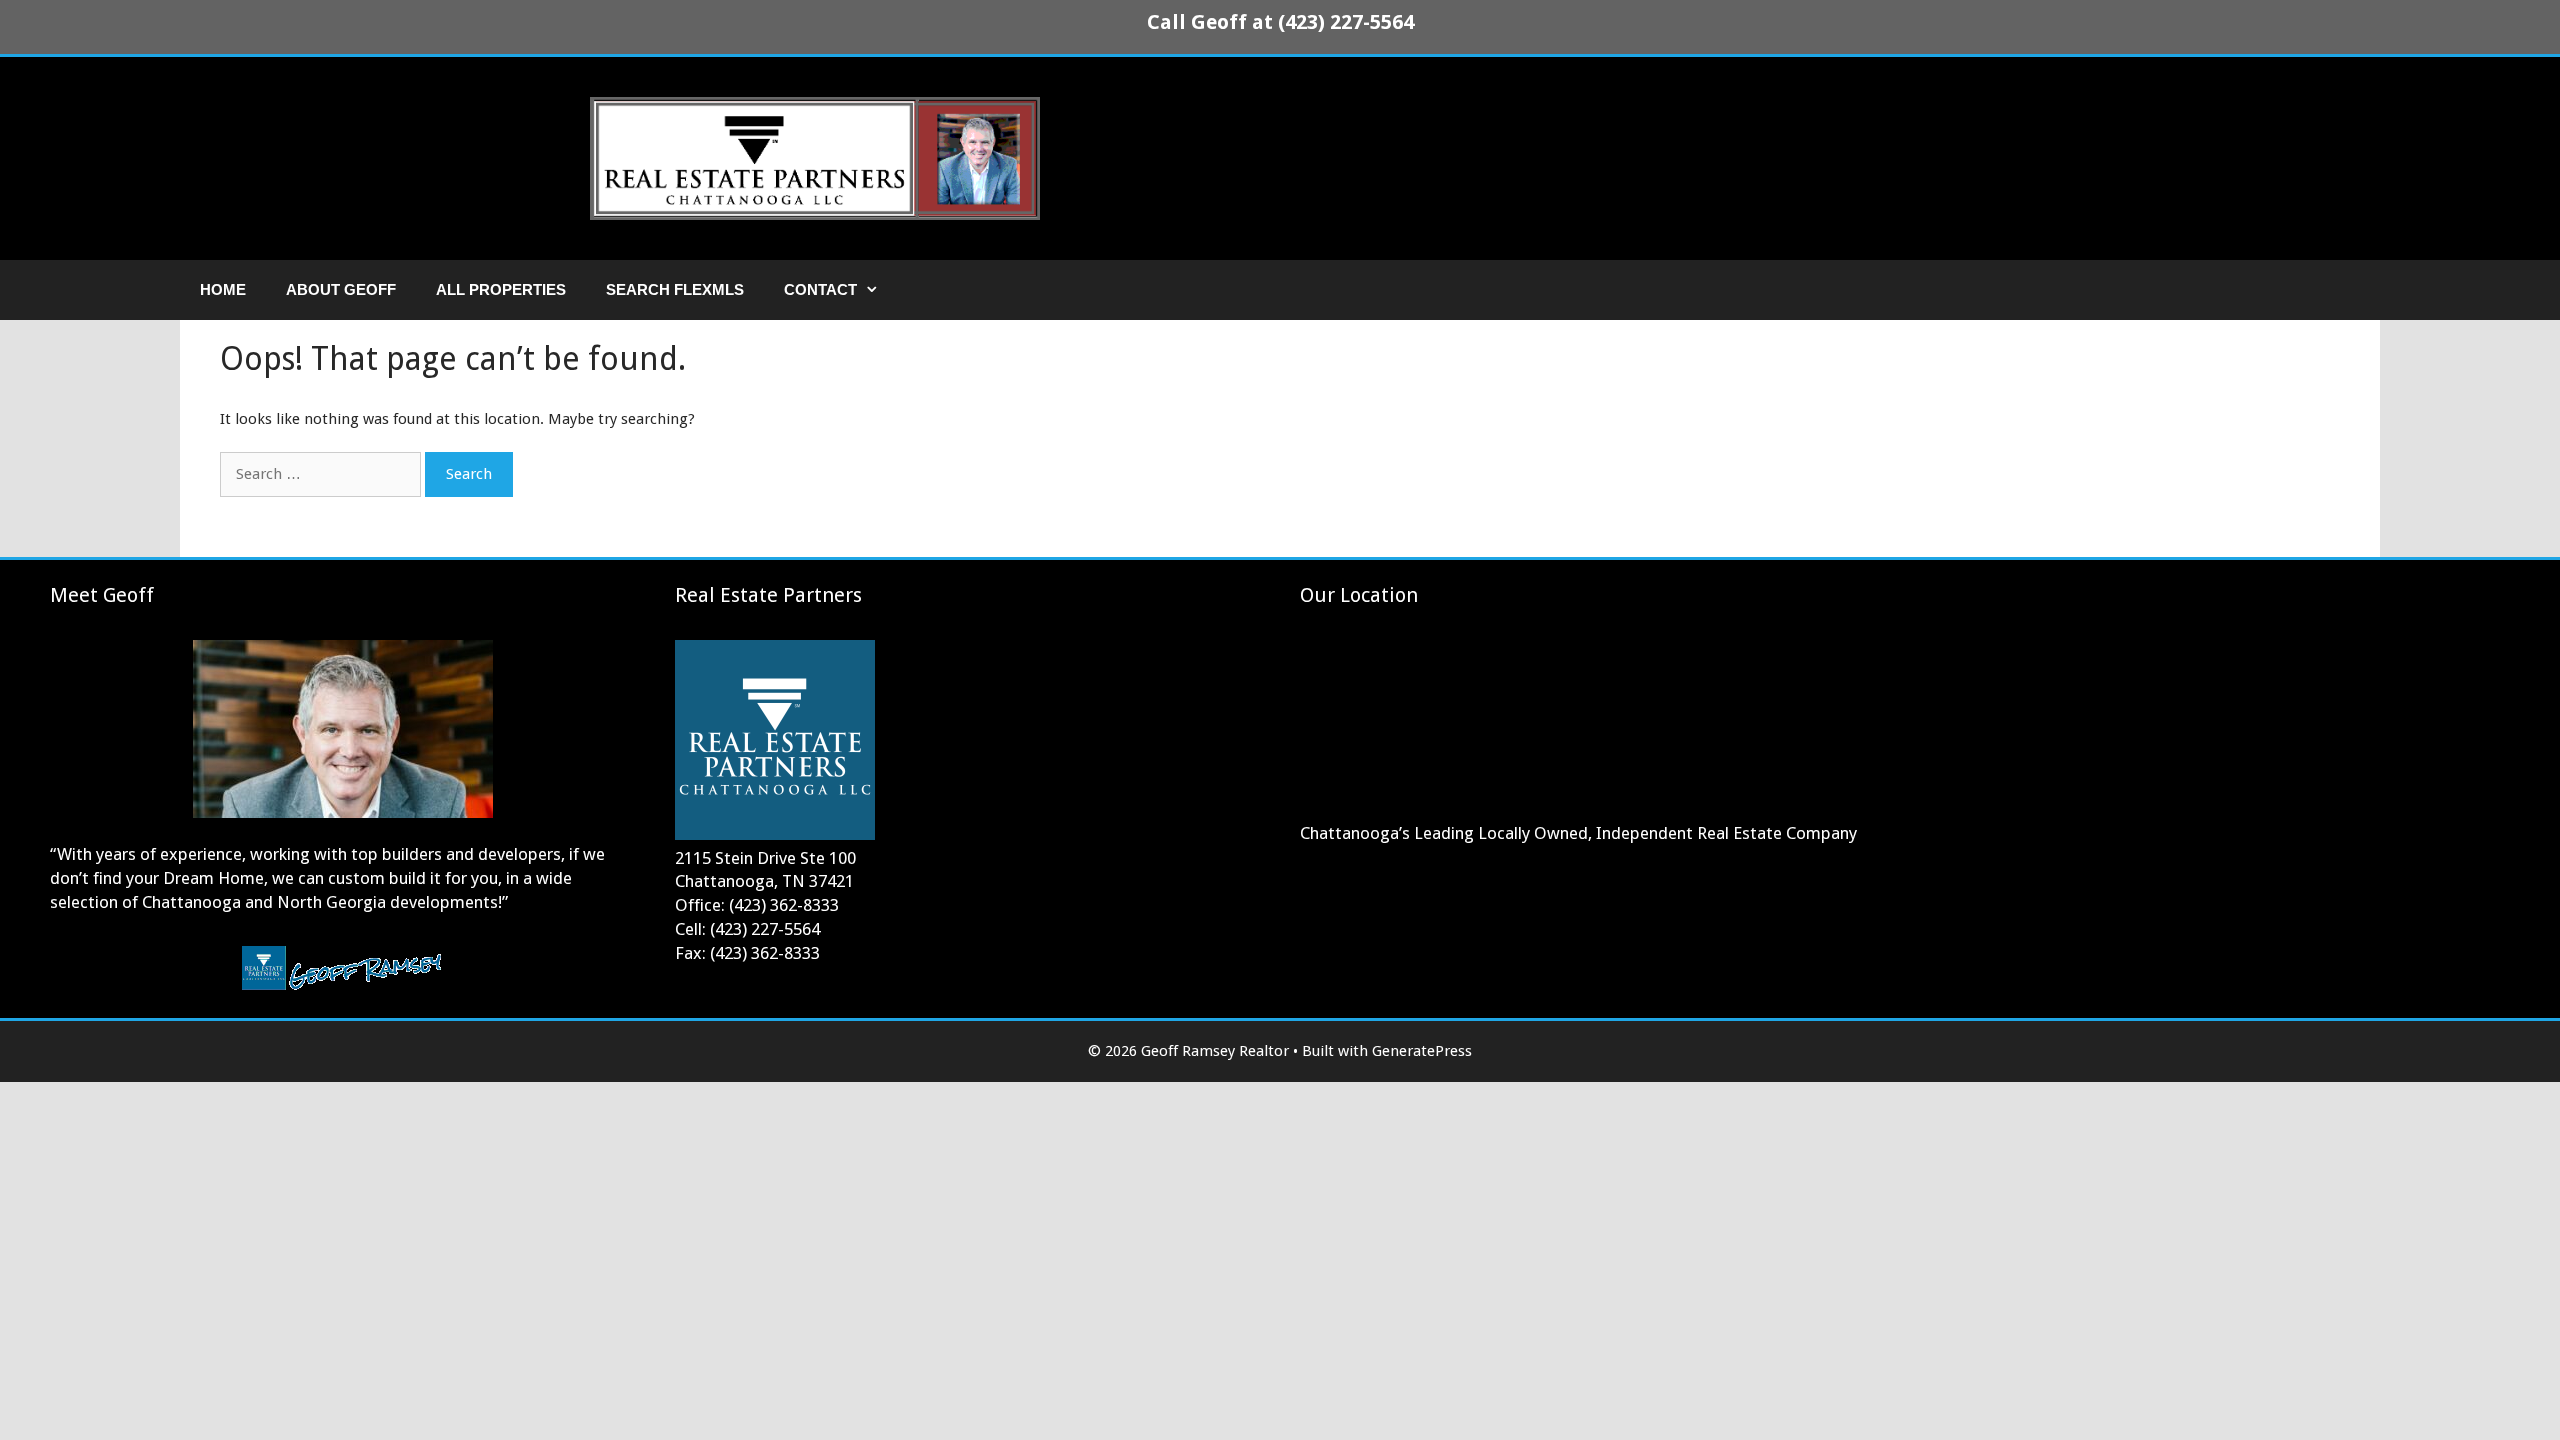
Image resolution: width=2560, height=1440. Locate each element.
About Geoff (341, 289)
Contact (820, 289)
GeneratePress (1422, 1051)
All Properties (501, 289)
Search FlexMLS (675, 289)
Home (223, 289)
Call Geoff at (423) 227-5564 (1280, 22)
